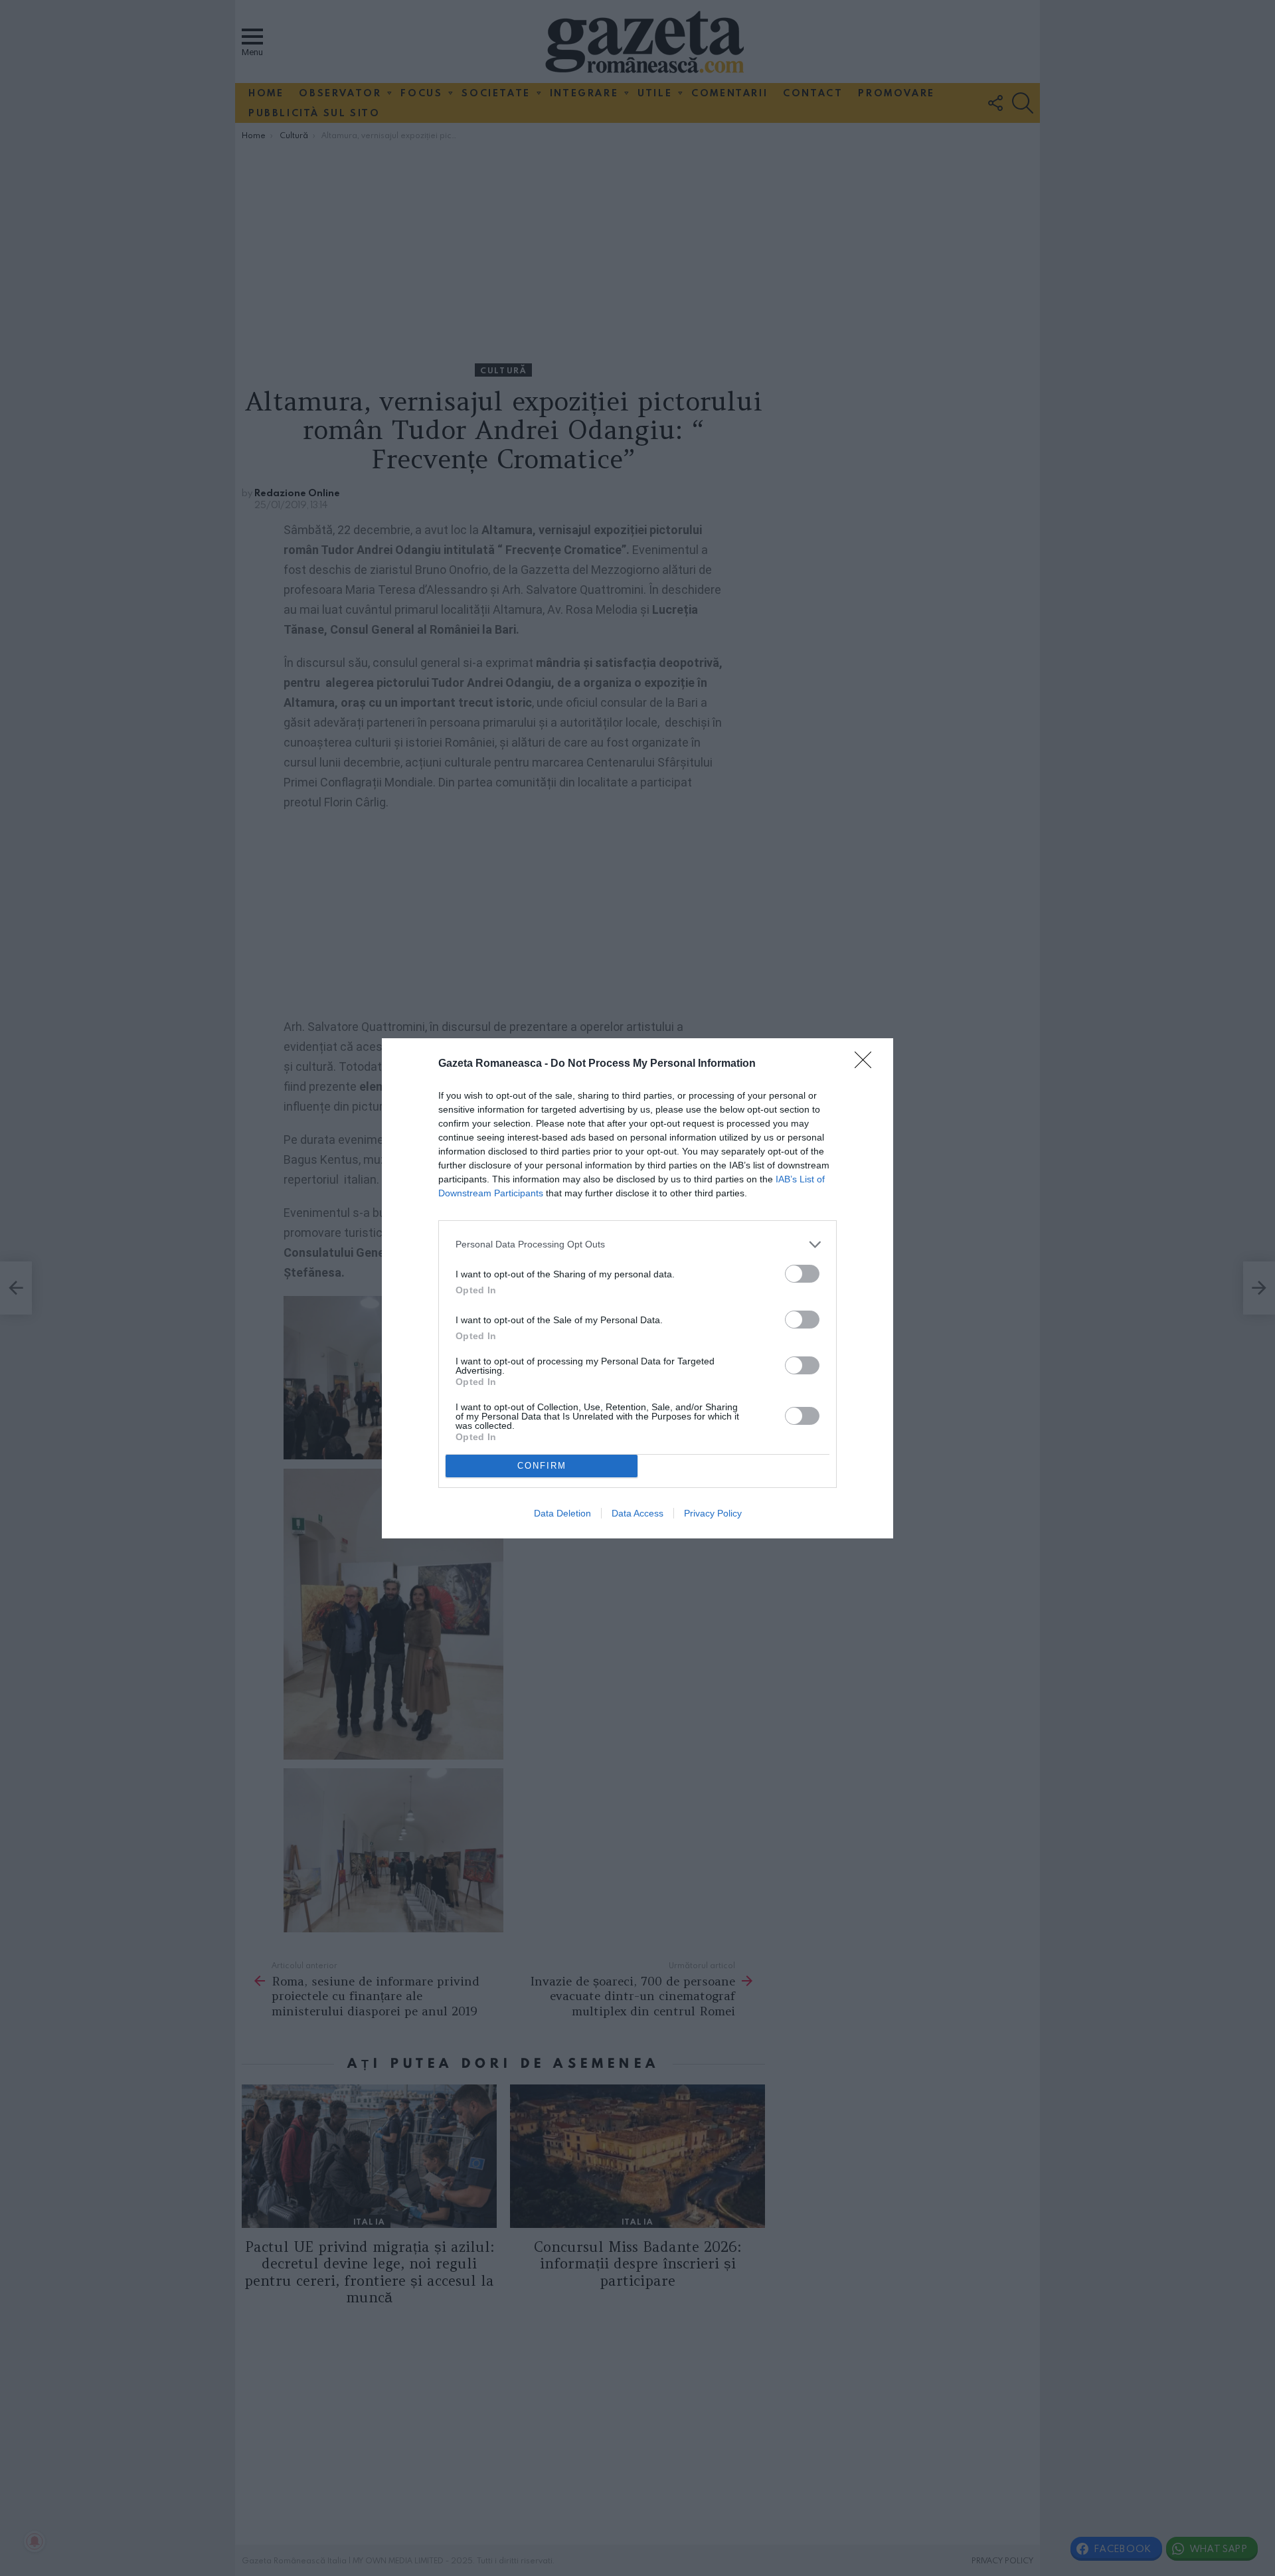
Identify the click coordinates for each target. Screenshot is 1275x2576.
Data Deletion (562, 1513)
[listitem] (637, 1244)
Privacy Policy (713, 1513)
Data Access (637, 1513)
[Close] (867, 1064)
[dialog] (637, 1288)
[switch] (802, 1274)
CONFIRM (542, 1466)
